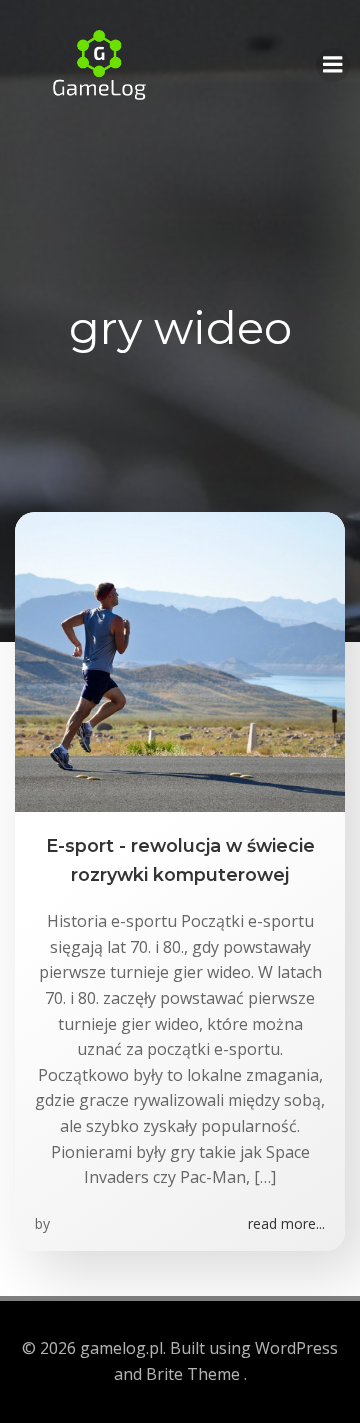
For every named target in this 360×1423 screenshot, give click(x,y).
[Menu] (333, 65)
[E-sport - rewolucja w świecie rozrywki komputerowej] (180, 661)
